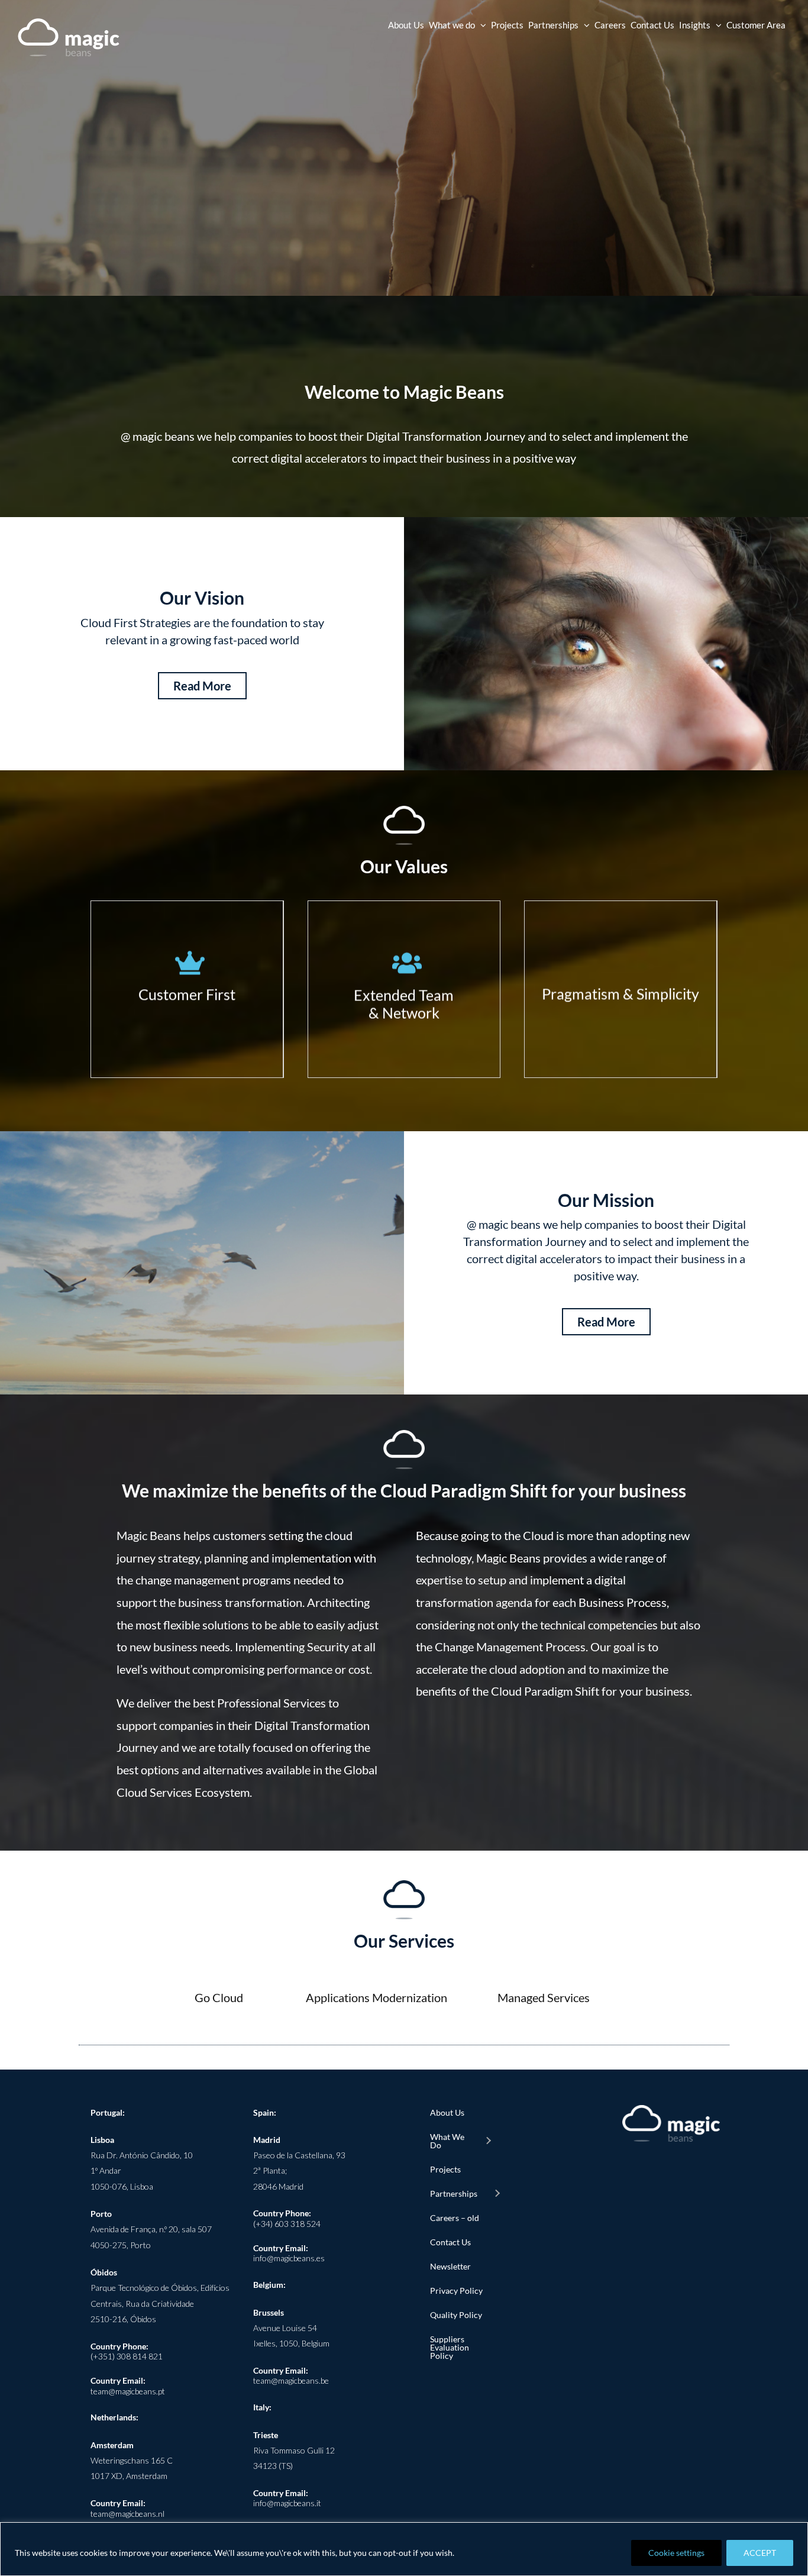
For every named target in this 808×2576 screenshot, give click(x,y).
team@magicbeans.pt (128, 2391)
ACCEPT (760, 2553)
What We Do (447, 2141)
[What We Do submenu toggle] (488, 2141)
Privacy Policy (456, 2291)
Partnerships (454, 2194)
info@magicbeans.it (287, 2503)
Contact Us (450, 2242)
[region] (404, 2549)
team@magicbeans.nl (127, 2514)
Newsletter (450, 2266)
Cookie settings (676, 2553)
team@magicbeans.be (291, 2380)
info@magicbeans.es (289, 2258)
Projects (445, 2169)
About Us (447, 2112)
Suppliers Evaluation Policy (450, 2347)
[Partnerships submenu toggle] (497, 2194)
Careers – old (455, 2218)
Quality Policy (456, 2315)
